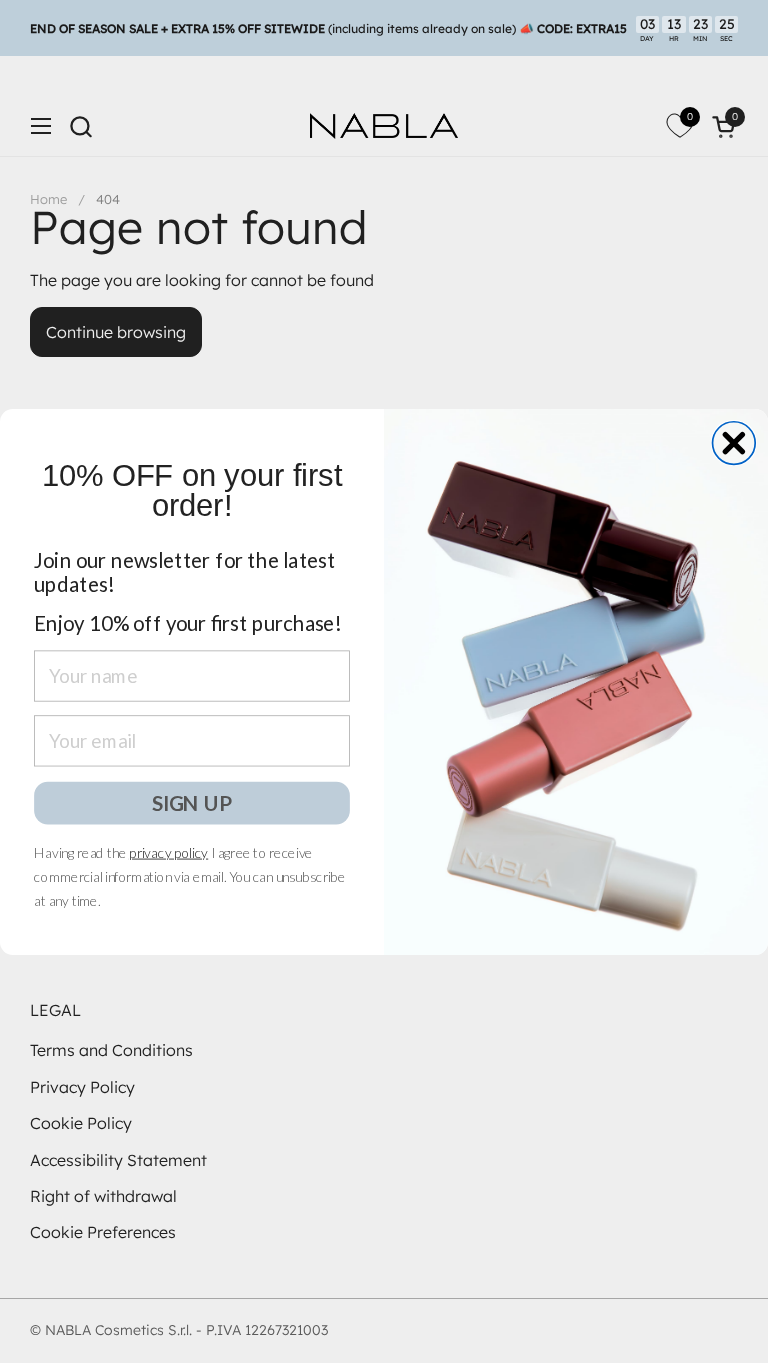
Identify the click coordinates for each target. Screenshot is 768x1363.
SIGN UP (192, 801)
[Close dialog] (734, 442)
